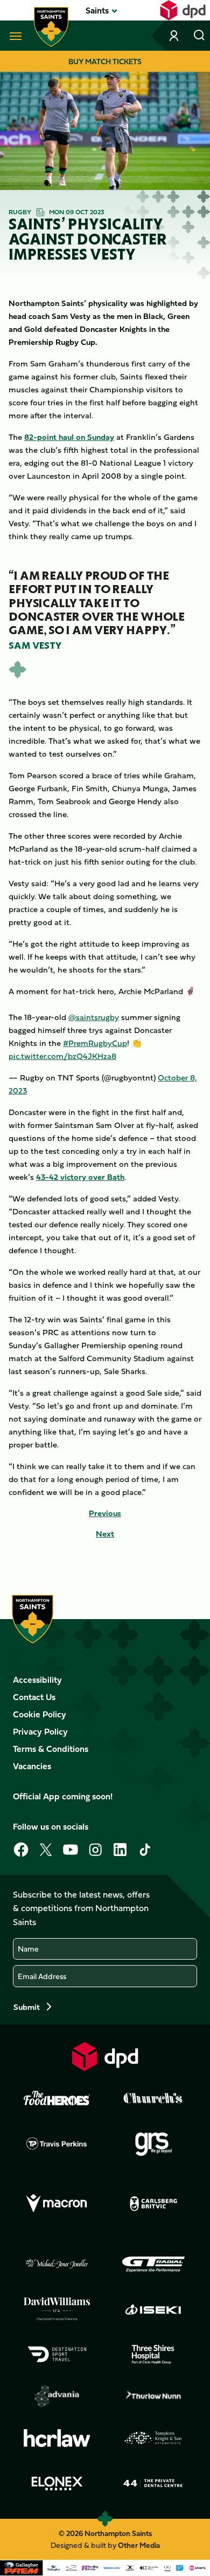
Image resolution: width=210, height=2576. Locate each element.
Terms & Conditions (51, 1749)
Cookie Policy (40, 1714)
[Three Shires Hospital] (153, 2354)
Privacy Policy (40, 1731)
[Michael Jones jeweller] (57, 2264)
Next (105, 1534)
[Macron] (57, 2204)
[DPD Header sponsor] (183, 10)
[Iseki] (153, 2309)
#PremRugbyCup (95, 1043)
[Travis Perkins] (57, 2143)
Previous (105, 1513)
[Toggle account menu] (175, 36)
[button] (97, 10)
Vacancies (32, 1766)
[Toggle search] (199, 36)
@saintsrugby (94, 1017)
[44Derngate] (153, 2483)
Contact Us (34, 1697)
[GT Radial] (153, 2264)
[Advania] (57, 2396)
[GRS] (153, 2143)
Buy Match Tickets (105, 61)
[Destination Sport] (57, 2354)
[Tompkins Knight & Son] (153, 2438)
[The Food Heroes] (57, 2098)
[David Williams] (57, 2309)
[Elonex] (57, 2483)
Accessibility (37, 1680)
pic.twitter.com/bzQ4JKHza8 (62, 1056)
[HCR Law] (57, 2438)
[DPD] (105, 2057)
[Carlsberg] (153, 2204)
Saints (97, 10)
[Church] (153, 2098)
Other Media (139, 2545)
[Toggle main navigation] (13, 36)
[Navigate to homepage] (51, 27)
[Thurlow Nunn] (153, 2396)
